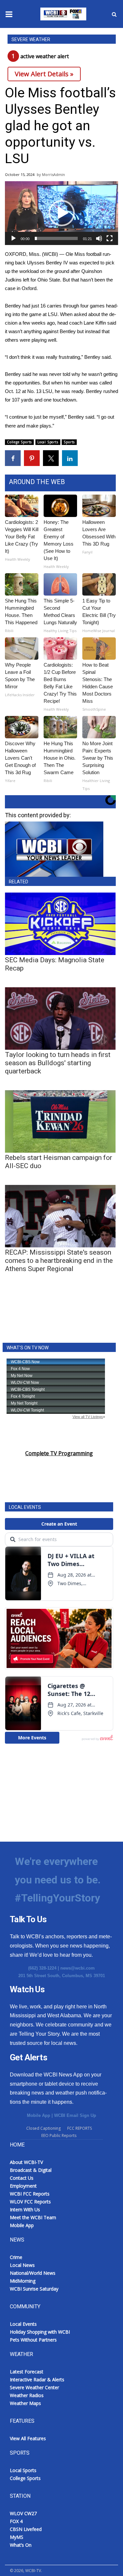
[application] (61, 213)
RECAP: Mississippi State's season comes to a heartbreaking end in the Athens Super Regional (59, 1261)
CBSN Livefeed (26, 2529)
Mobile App (39, 2115)
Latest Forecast (27, 2372)
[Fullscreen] (110, 238)
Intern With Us (25, 2209)
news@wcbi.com (78, 1968)
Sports (69, 442)
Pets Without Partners (33, 2340)
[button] (62, 213)
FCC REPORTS (80, 2128)
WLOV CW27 (23, 2513)
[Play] (13, 238)
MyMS (17, 2537)
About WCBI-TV (26, 2162)
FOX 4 (16, 2521)
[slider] (56, 238)
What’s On (21, 2545)
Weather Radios (27, 2395)
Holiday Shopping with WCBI (40, 2332)
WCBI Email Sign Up (75, 2115)
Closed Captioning (43, 2128)
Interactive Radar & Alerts (37, 2380)
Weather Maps (25, 2403)
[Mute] (99, 238)
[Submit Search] (114, 14)
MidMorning (23, 2281)
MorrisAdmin (53, 174)
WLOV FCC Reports (30, 2202)
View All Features (28, 2438)
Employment (23, 2186)
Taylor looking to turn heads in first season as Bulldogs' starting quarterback (58, 1063)
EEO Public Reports (59, 2135)
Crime (16, 2257)
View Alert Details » (44, 74)
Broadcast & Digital (31, 2170)
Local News (22, 2265)
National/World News (33, 2273)
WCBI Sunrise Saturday (34, 2289)
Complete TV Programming (59, 1453)
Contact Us (22, 2178)
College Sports (19, 442)
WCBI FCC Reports (30, 2194)
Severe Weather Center (34, 2387)
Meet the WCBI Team (33, 2217)
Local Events (23, 2324)
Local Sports (48, 442)
